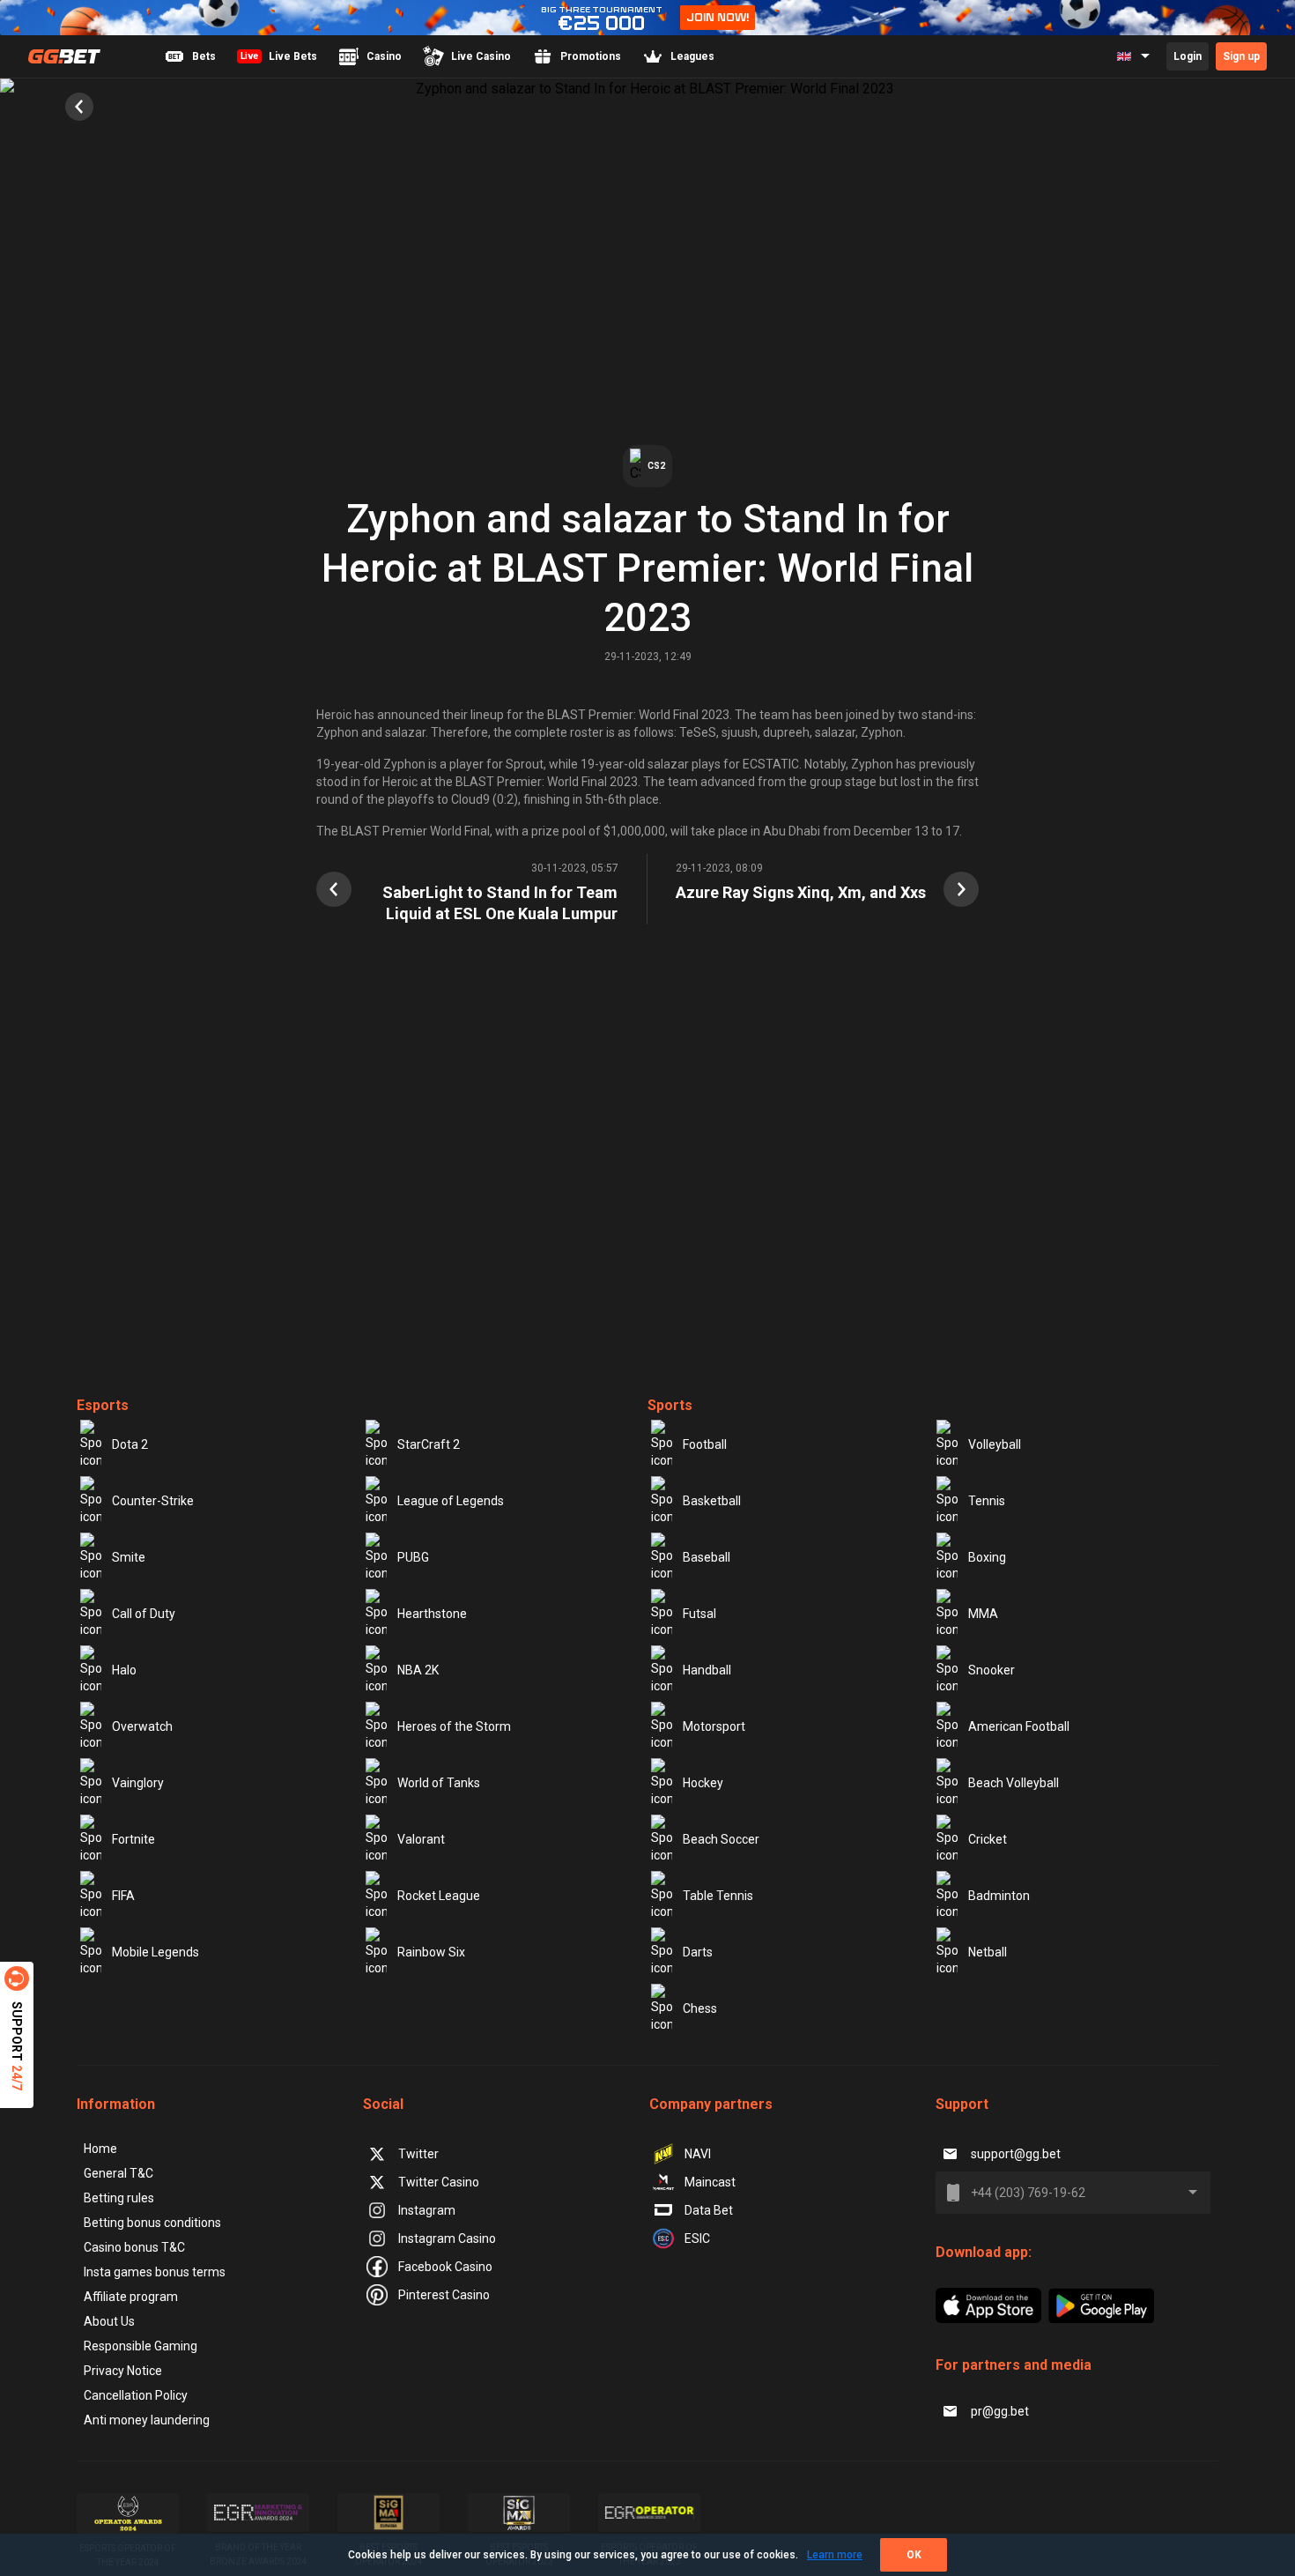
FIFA (123, 1896)
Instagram (427, 2210)
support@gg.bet (1016, 2154)
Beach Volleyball (1014, 1783)
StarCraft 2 (429, 1444)
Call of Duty (144, 1614)
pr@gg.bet (1000, 2411)
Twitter (418, 2154)
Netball (988, 1952)
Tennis (987, 1501)
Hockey (703, 1783)
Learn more (835, 2555)
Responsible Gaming (141, 2346)
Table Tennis (718, 1896)
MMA (983, 1614)
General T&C (118, 2173)
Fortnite (133, 1839)
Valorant (421, 1839)
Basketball (712, 1501)
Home (100, 2149)
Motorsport (714, 1726)
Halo (124, 1670)
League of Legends (451, 1501)
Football (705, 1444)
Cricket (988, 1839)
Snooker (992, 1670)
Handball (707, 1670)
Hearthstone (432, 1614)
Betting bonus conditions (152, 2223)
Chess (700, 2008)
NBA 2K (418, 1670)
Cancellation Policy (136, 2395)
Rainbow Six (431, 1952)
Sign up (1241, 56)
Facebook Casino (445, 2267)
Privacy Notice (123, 2371)
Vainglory (138, 1783)
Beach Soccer (721, 1839)
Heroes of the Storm (454, 1726)
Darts (698, 1952)
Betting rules (119, 2198)
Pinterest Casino (444, 2295)
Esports (103, 1405)
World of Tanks (439, 1783)
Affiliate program (131, 2297)
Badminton (999, 1896)
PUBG (413, 1557)
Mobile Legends (155, 1952)
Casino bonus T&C (134, 2247)
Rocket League (439, 1896)
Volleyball (995, 1444)
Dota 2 (130, 1444)
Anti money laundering (147, 2420)
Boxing (987, 1557)
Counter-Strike (153, 1501)
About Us (109, 2321)
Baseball (707, 1557)
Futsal (699, 1614)
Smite (129, 1557)
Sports (670, 1405)
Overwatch (142, 1726)
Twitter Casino (439, 2182)
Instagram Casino (447, 2238)
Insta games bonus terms (155, 2272)
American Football (1019, 1726)
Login (1188, 56)
